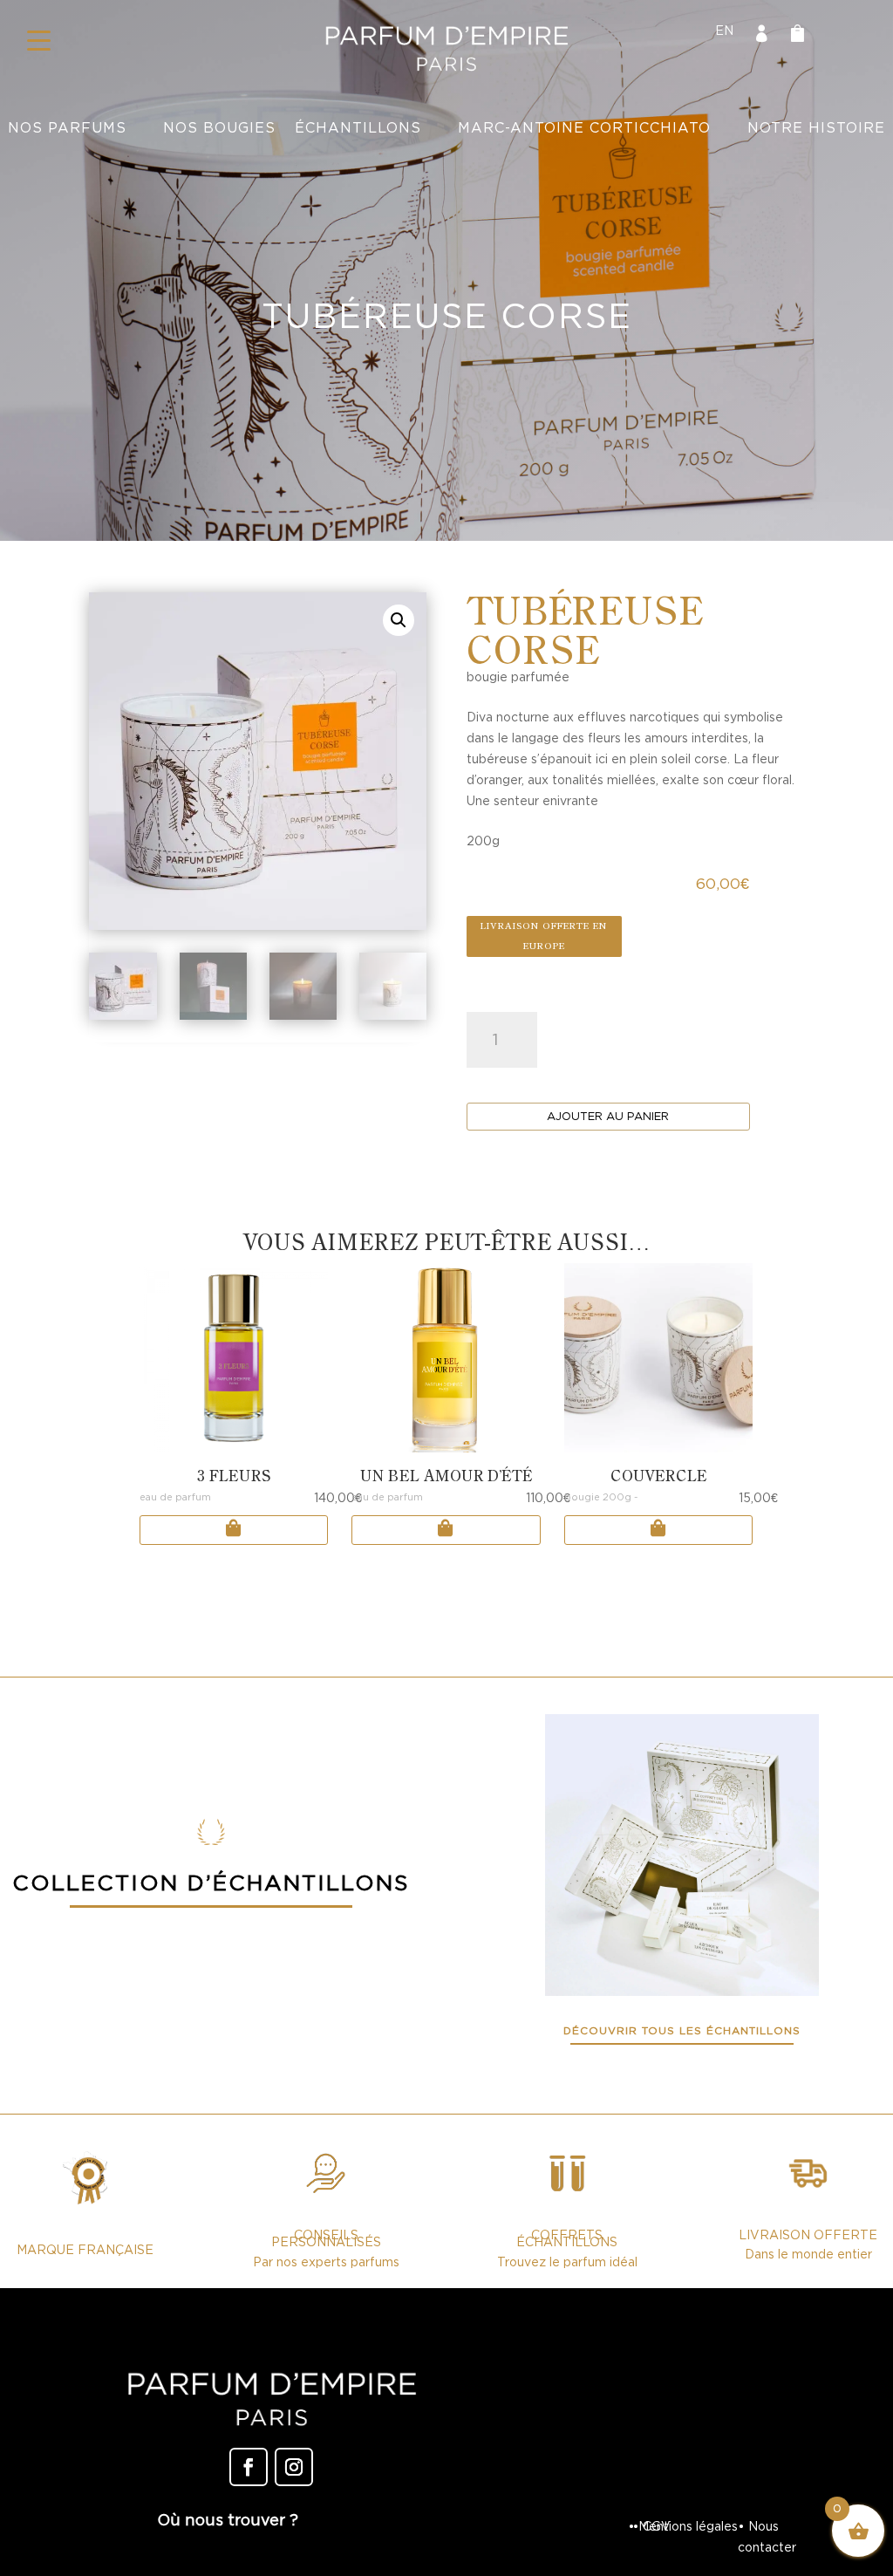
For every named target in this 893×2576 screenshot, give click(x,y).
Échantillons (358, 128)
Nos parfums (67, 128)
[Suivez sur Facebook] (249, 2467)
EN (724, 31)
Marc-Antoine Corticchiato (584, 128)
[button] (39, 39)
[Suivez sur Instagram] (294, 2467)
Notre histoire (816, 128)
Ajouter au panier (608, 1116)
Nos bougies (219, 128)
